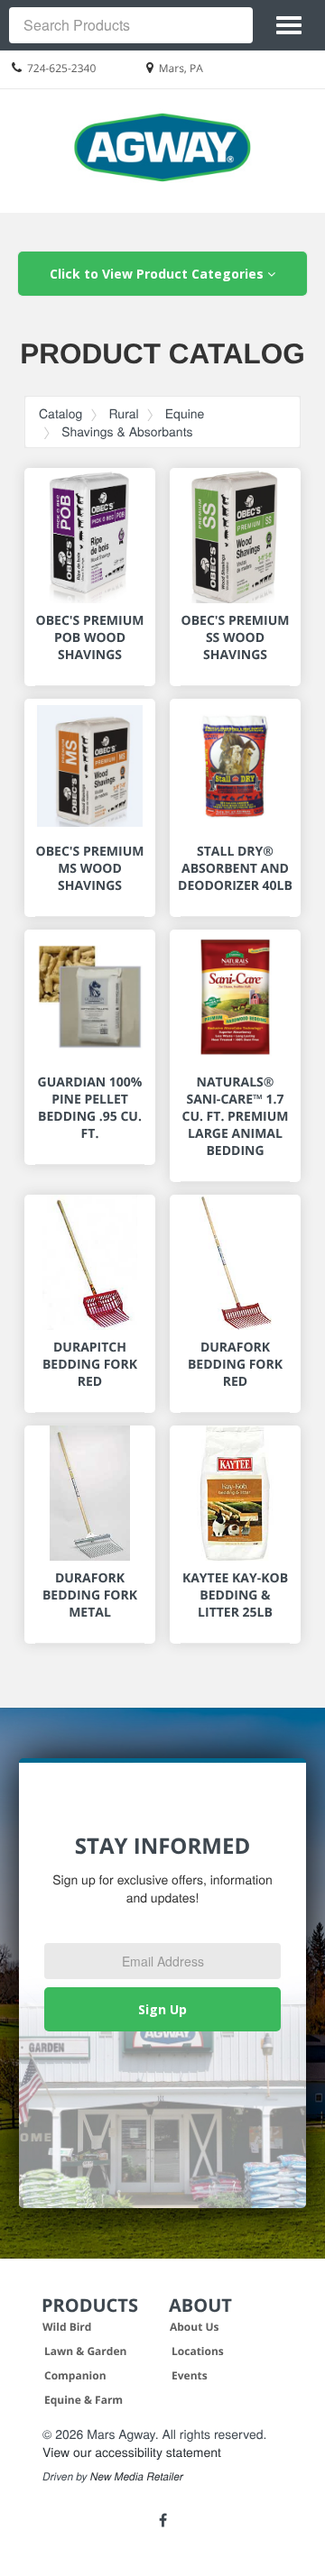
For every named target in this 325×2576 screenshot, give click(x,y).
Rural (123, 413)
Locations (198, 2351)
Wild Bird (67, 2327)
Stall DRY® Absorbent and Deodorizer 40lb (235, 869)
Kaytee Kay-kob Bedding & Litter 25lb (235, 1595)
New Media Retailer (137, 2477)
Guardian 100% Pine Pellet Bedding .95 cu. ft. (90, 1108)
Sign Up (162, 2009)
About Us (195, 2327)
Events (190, 2375)
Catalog (60, 413)
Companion (75, 2375)
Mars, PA (181, 68)
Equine (185, 413)
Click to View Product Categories (158, 274)
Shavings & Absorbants (127, 431)
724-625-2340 (61, 68)
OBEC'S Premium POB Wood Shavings (90, 638)
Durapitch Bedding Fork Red (90, 1365)
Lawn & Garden (85, 2351)
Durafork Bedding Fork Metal (90, 1595)
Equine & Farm (84, 2400)
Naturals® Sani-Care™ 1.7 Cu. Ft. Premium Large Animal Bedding (235, 1117)
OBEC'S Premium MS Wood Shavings (90, 869)
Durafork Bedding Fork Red (235, 1365)
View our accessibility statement (132, 2452)
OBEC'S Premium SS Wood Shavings (236, 638)
